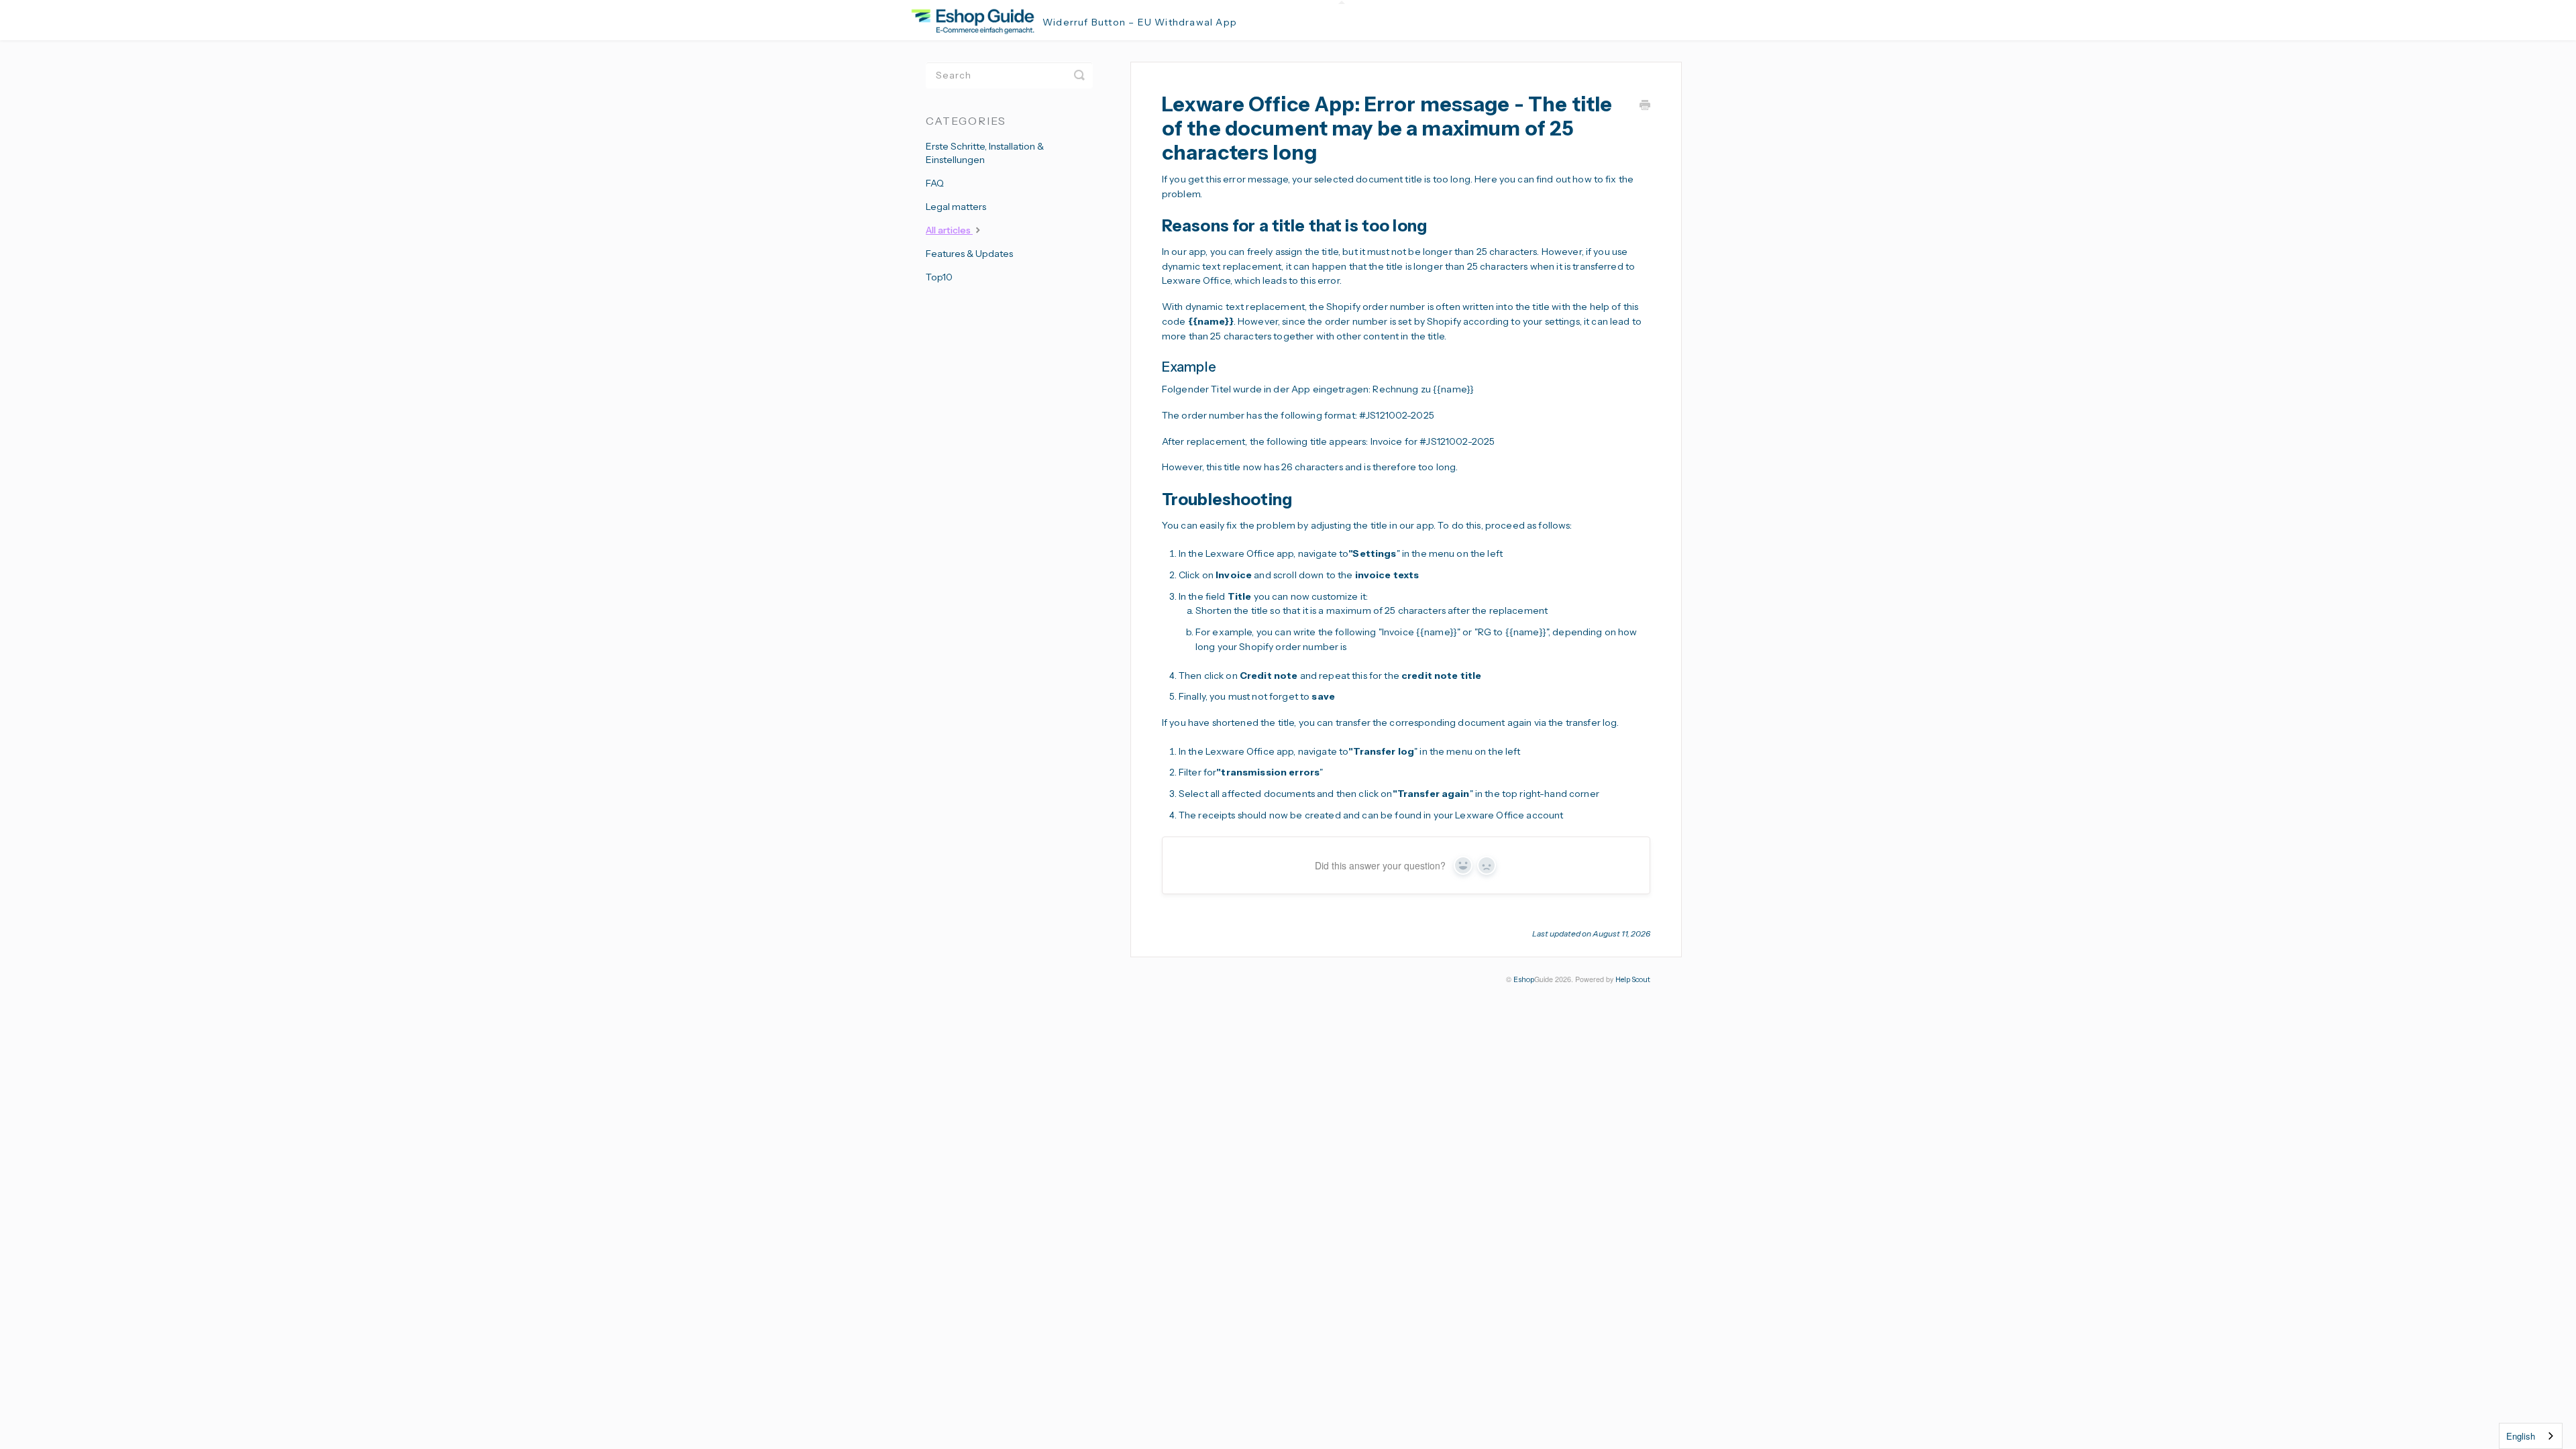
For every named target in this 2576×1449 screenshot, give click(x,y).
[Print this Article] (1645, 107)
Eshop (1524, 980)
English (2521, 1436)
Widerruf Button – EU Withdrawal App (1140, 22)
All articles (949, 230)
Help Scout (1633, 980)
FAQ (935, 183)
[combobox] (2531, 1436)
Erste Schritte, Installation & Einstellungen (985, 153)
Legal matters (956, 207)
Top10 (939, 277)
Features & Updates (969, 254)
